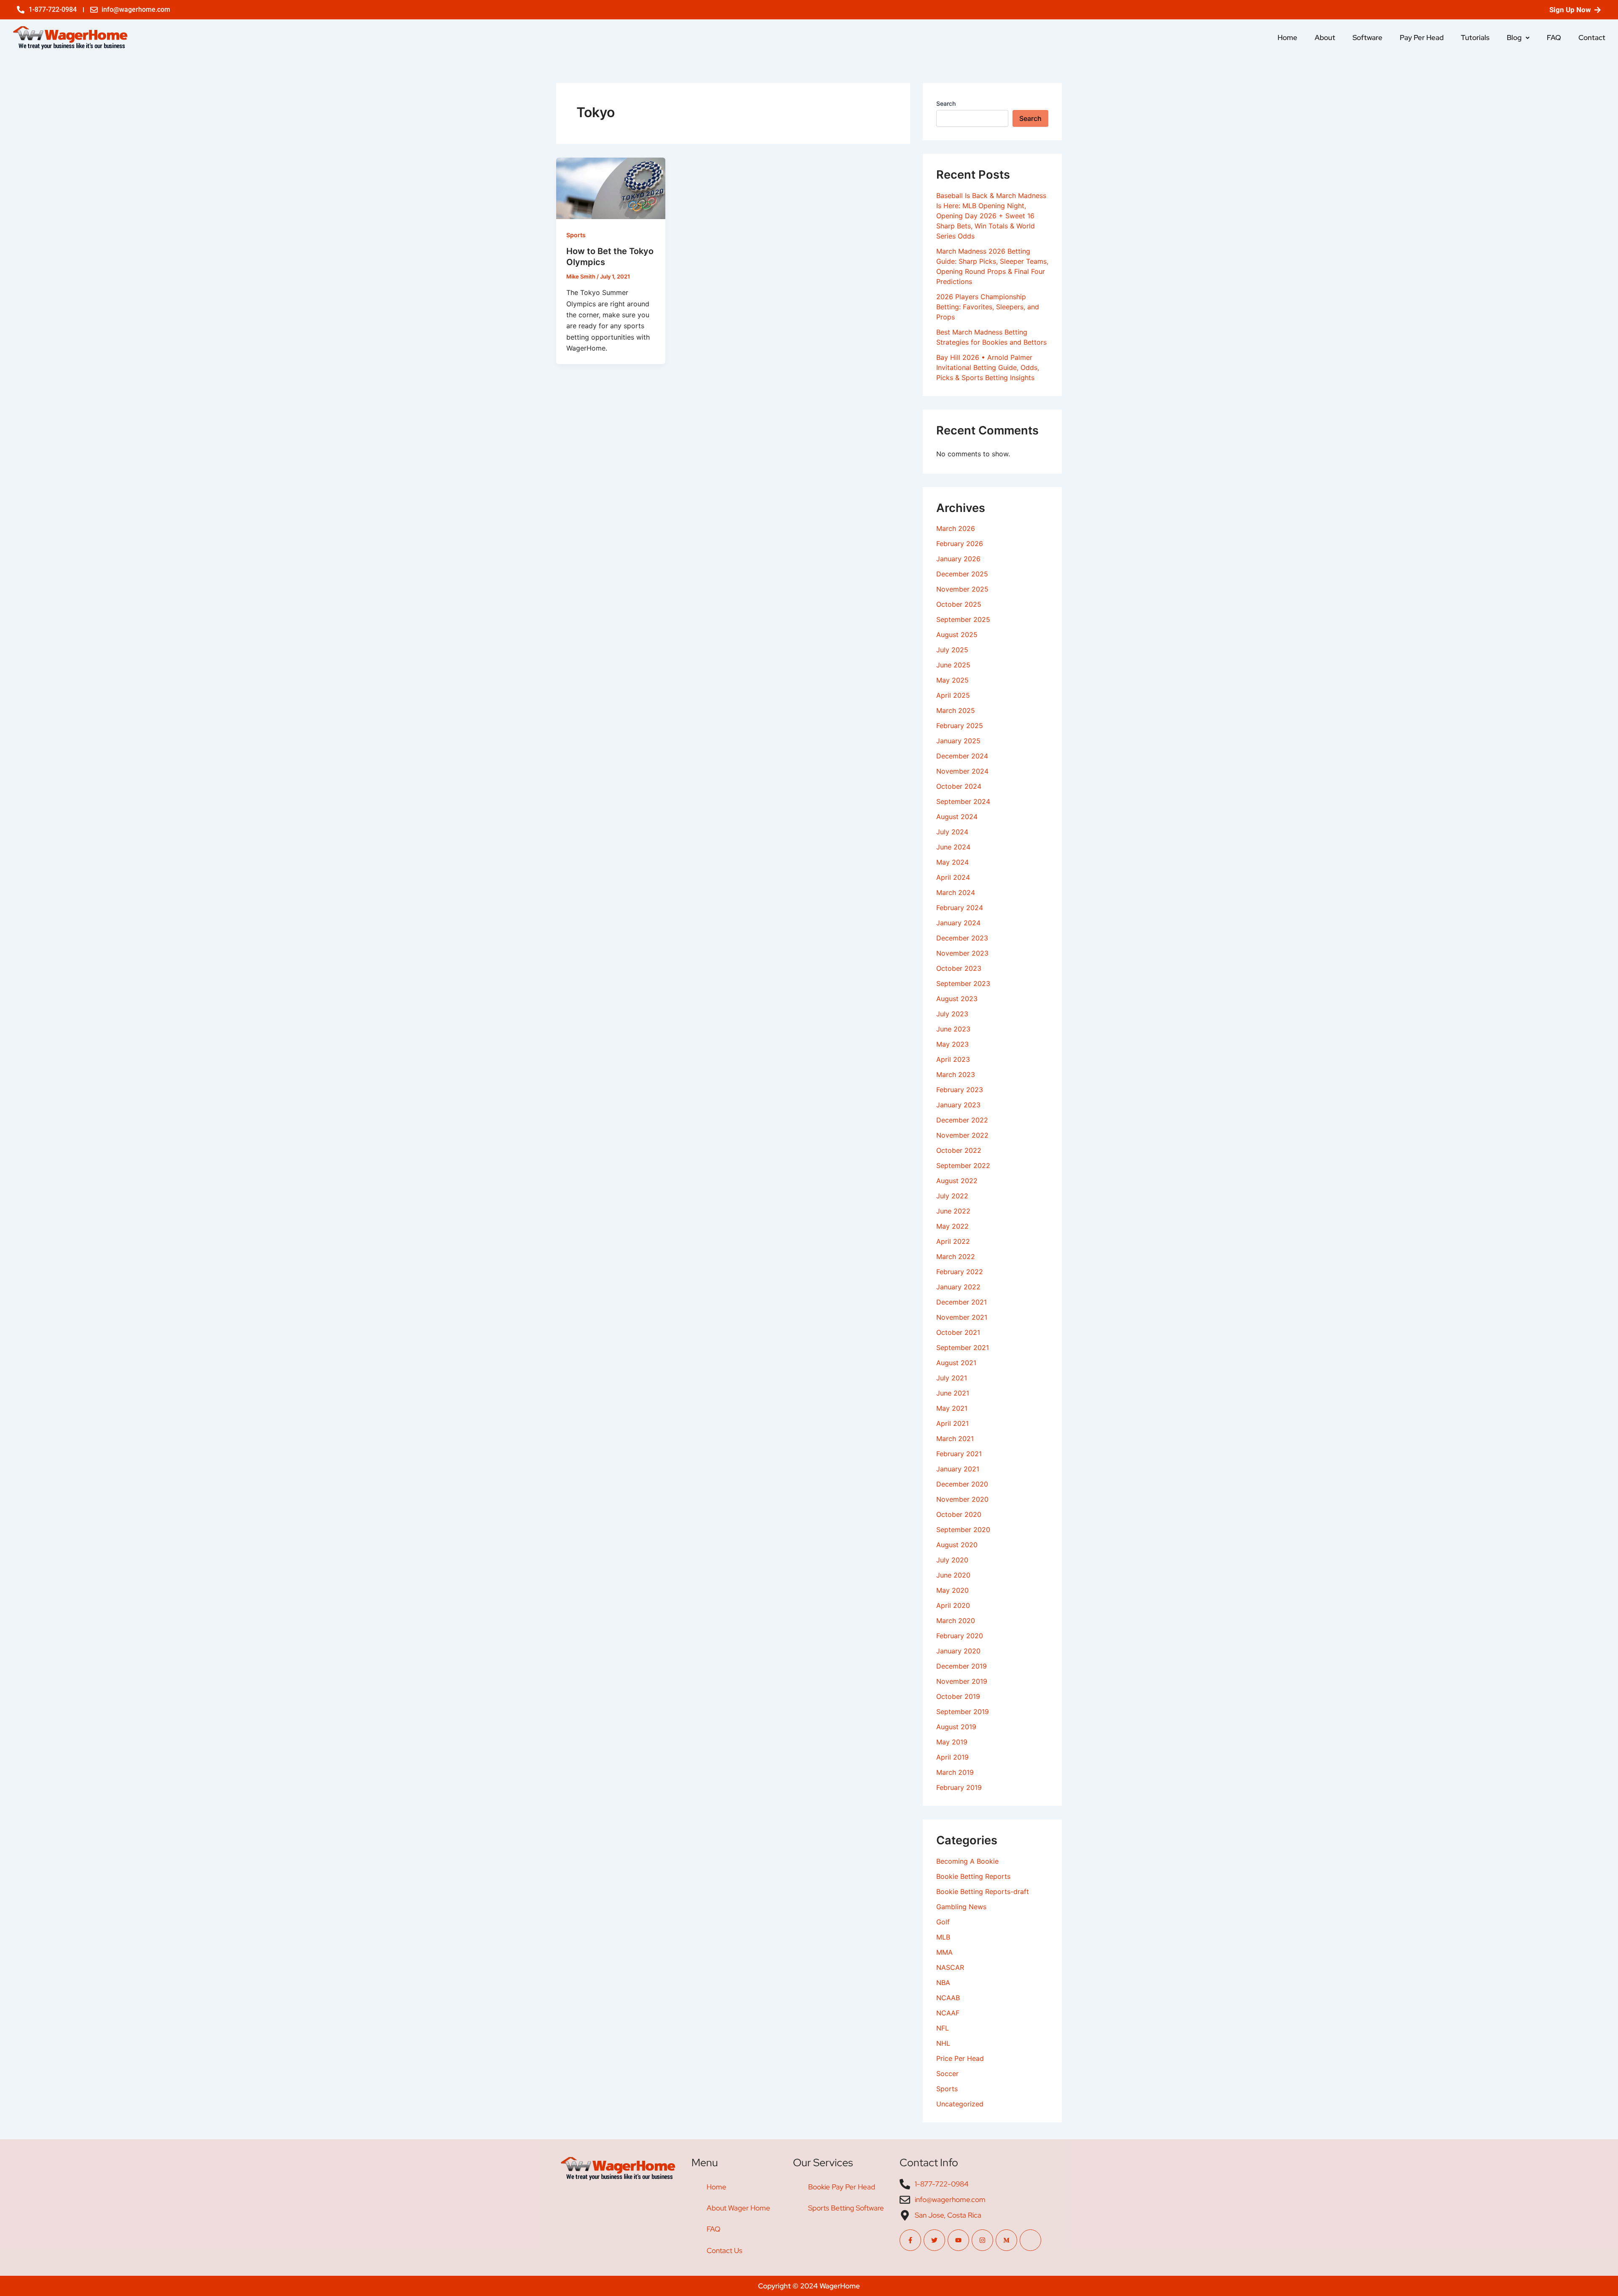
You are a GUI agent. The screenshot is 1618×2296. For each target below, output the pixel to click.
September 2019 (963, 1712)
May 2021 (952, 1408)
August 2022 (957, 1181)
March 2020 (956, 1621)
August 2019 (956, 1727)
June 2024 (953, 847)
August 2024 (957, 817)
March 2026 (956, 528)
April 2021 (952, 1423)
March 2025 (956, 710)
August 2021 (956, 1363)
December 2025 (962, 574)
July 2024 (952, 832)
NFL (943, 2028)
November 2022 (962, 1135)
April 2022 (953, 1241)
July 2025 (952, 650)
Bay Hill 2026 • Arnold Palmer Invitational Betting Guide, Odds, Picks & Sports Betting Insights (988, 367)
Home (1287, 38)
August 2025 (957, 635)
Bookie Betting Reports (973, 1876)
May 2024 (952, 862)
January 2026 (958, 559)
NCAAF (948, 2013)
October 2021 (958, 1332)
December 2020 (962, 1484)
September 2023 (963, 983)
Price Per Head (960, 2058)
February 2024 (960, 908)
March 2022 (956, 1257)
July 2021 (952, 1378)
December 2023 (962, 938)
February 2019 (959, 1787)
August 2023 (957, 999)
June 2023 (953, 1029)
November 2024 (962, 771)
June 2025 (953, 665)
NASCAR (950, 1967)
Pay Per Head (1422, 38)
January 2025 (958, 741)
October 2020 (959, 1514)
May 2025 (952, 680)
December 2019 (962, 1666)
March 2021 (955, 1439)
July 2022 (952, 1196)
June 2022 (953, 1211)
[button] (1518, 38)
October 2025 (959, 604)
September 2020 (963, 1530)
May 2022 (952, 1226)
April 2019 (952, 1757)
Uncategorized (960, 2104)
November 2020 (962, 1499)
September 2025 (963, 619)
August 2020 (957, 1545)
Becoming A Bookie (967, 1861)
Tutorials (1475, 38)
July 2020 (952, 1560)
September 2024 (963, 801)
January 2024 (958, 923)
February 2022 (960, 1272)
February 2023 (960, 1090)
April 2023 (953, 1059)
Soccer (947, 2074)
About (1325, 38)
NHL (943, 2043)
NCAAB (948, 1998)
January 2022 (958, 1287)
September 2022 (963, 1165)
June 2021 (953, 1393)
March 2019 (955, 1772)
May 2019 (952, 1742)
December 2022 (962, 1120)
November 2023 (962, 953)
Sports (576, 235)
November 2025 (962, 589)
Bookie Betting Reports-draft (983, 1891)
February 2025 (960, 726)
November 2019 (962, 1681)
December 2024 (962, 756)
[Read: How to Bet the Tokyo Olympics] (611, 188)
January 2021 (958, 1469)
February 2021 (959, 1454)
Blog (1514, 38)
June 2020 (953, 1575)
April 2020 (953, 1605)
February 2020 (960, 1636)
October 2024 (959, 786)
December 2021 (962, 1302)
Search (946, 103)
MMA (944, 1952)
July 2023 (952, 1014)
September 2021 (963, 1348)
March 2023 (956, 1074)
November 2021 (962, 1317)
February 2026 (960, 544)
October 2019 (958, 1696)
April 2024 (953, 877)
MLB (943, 1937)
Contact (1592, 38)
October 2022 (959, 1150)
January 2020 (958, 1651)
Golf (943, 1922)
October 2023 (959, 968)
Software (1368, 38)
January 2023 (958, 1105)
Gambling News (961, 1907)
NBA (943, 1983)
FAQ (1554, 38)
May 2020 (952, 1590)
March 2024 (956, 892)
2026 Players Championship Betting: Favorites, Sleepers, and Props (988, 307)
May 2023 (952, 1044)
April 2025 (953, 695)
